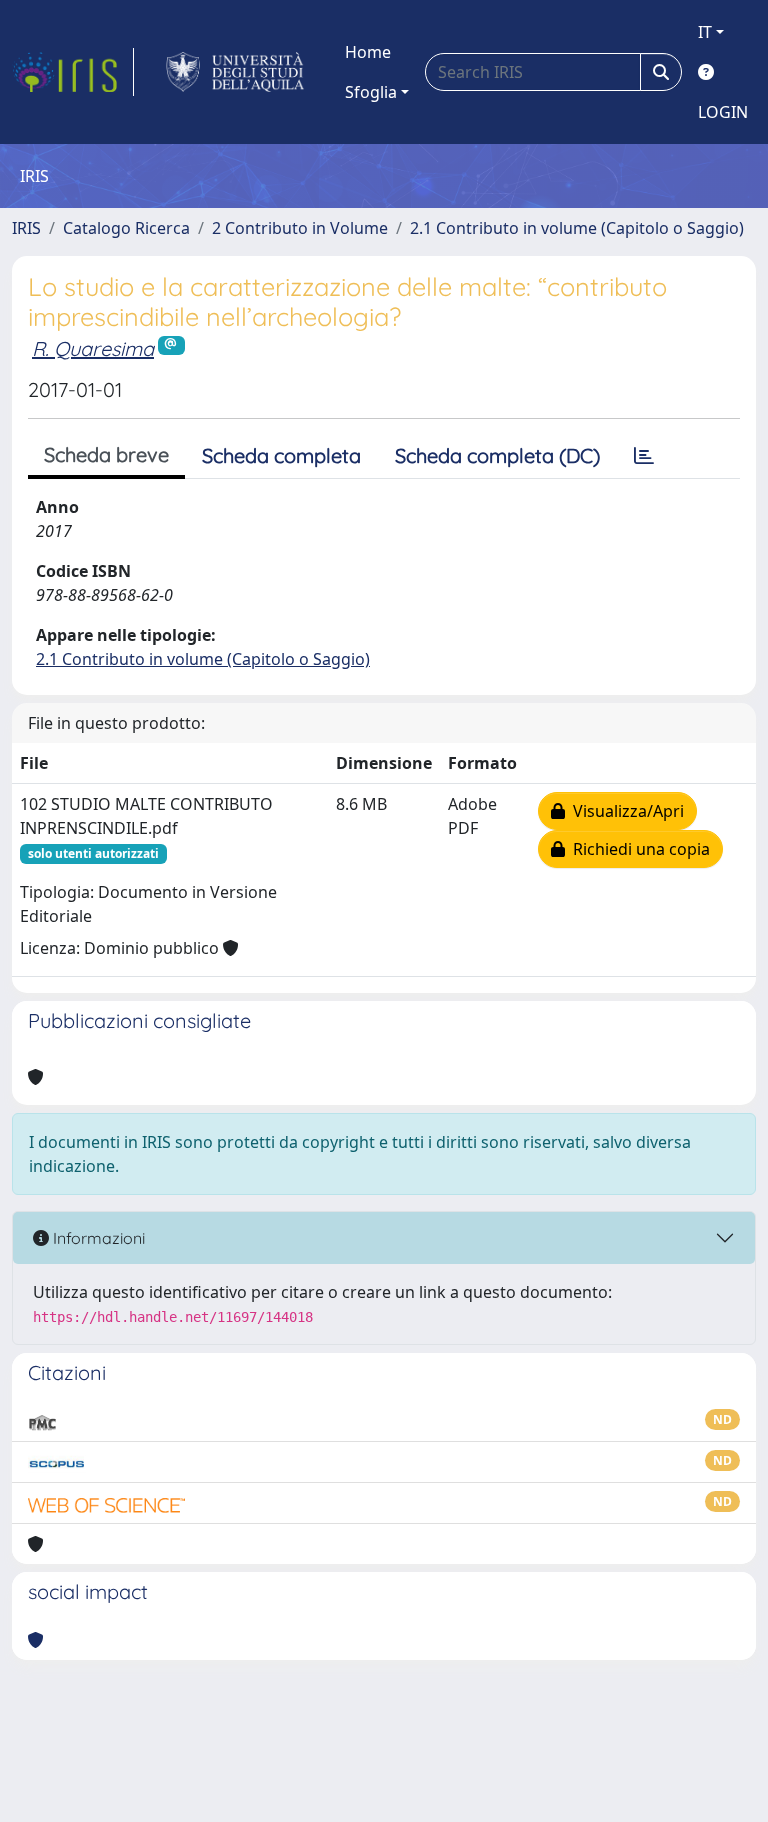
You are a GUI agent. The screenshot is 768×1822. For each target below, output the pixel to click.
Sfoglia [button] (371, 92)
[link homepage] (73, 72)
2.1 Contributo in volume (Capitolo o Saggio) (577, 228)
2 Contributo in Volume (300, 228)
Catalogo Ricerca (126, 228)
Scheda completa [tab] (281, 455)
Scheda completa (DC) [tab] (497, 455)
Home (368, 52)
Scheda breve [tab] (106, 454)
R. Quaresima (93, 348)
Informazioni (97, 1238)
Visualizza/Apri (624, 811)
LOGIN (723, 112)
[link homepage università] (235, 72)
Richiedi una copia (637, 849)
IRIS (26, 228)
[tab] (644, 456)
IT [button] (705, 32)
